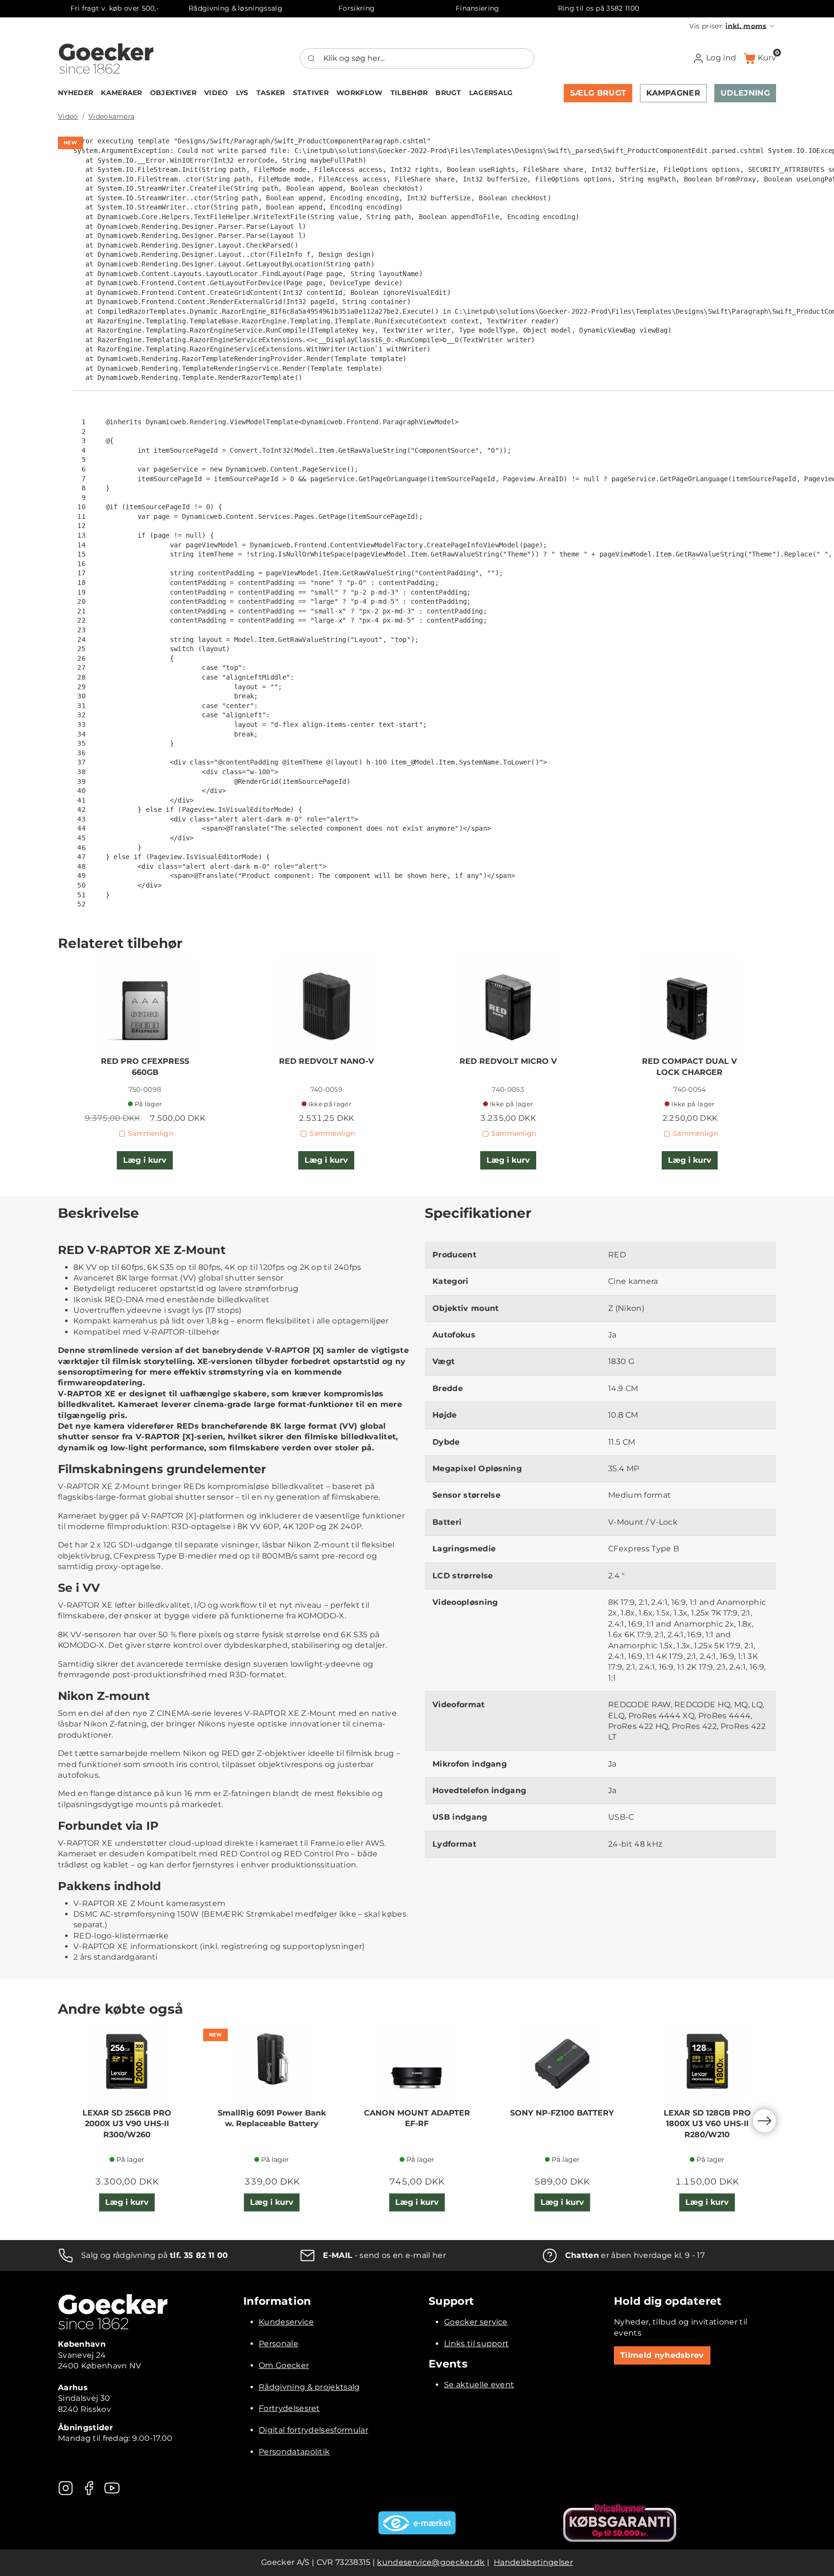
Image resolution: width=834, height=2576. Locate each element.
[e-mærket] (417, 2523)
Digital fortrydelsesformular (313, 2430)
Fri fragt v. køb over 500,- (115, 8)
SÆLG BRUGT (598, 93)
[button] (733, 26)
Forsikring (356, 8)
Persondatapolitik (294, 2452)
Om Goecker (284, 2365)
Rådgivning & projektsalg (309, 2387)
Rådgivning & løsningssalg (236, 8)
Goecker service (476, 2322)
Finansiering (478, 8)
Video (68, 116)
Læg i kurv (145, 1160)
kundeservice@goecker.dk (431, 2562)
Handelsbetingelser (533, 2562)
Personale (278, 2344)
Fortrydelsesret (289, 2408)
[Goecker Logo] (106, 58)
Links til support (476, 2344)
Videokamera (111, 116)
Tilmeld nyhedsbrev (662, 2355)
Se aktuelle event (479, 2385)
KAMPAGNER (673, 93)
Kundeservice (286, 2322)
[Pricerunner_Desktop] (620, 2523)
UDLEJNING (745, 93)
